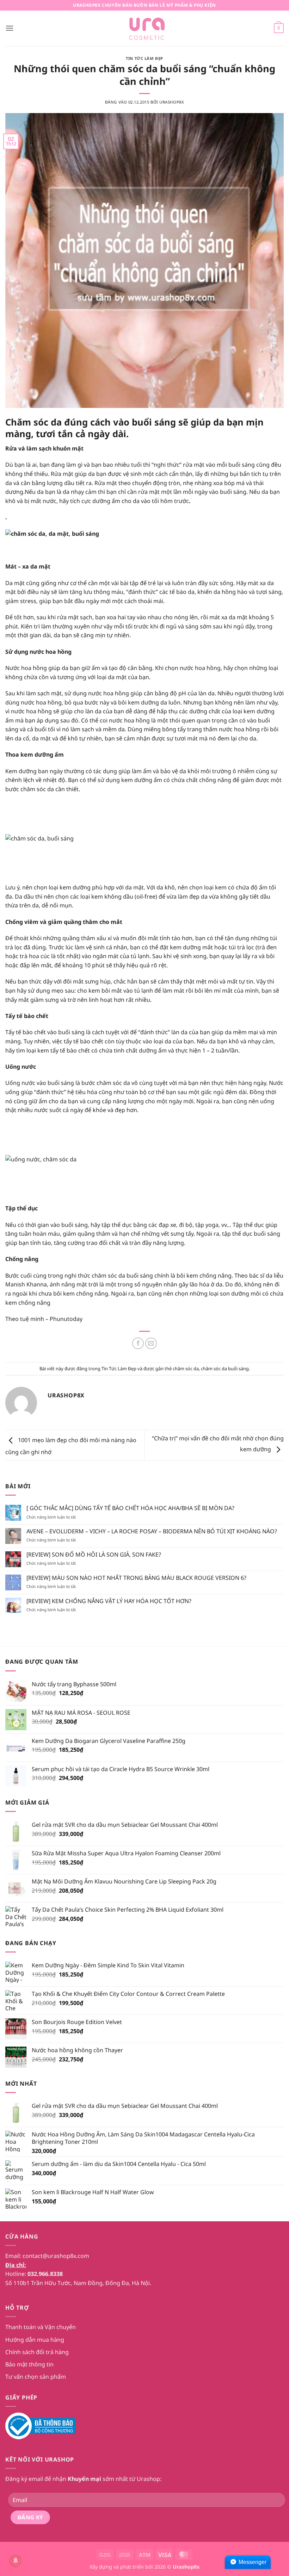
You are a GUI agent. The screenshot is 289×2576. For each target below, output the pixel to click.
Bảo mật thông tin (29, 2364)
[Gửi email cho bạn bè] (151, 1343)
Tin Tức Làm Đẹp (144, 58)
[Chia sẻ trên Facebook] (138, 1343)
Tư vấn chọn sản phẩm (36, 2377)
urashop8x (172, 102)
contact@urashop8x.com (56, 2256)
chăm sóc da (186, 1368)
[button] (10, 28)
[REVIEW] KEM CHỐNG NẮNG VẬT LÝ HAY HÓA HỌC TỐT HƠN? (109, 1601)
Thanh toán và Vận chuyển (41, 2327)
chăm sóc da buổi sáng (225, 1368)
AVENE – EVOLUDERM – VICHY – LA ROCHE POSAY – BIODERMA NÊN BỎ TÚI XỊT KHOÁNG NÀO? (152, 1531)
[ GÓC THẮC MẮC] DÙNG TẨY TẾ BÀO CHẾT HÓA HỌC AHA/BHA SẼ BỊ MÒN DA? (130, 1508)
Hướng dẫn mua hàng (35, 2340)
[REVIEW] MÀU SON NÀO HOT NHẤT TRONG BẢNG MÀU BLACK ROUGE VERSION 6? (136, 1578)
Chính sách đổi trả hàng (37, 2352)
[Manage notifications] (16, 2561)
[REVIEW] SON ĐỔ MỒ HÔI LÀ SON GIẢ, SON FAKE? (94, 1555)
